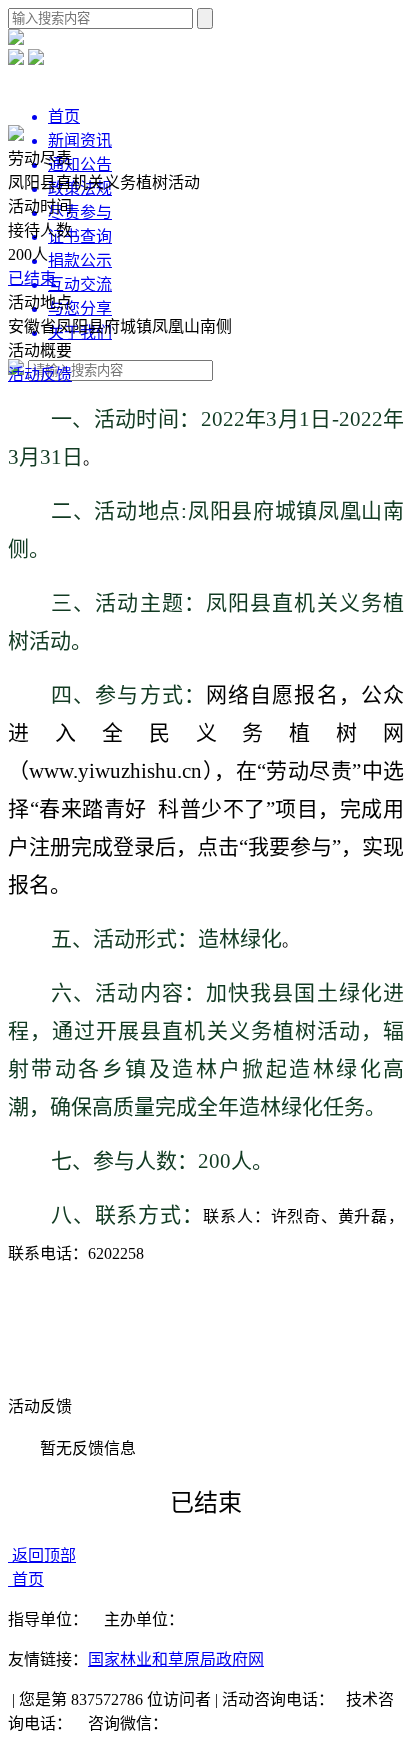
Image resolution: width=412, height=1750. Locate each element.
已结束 (32, 278)
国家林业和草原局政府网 (176, 1659)
